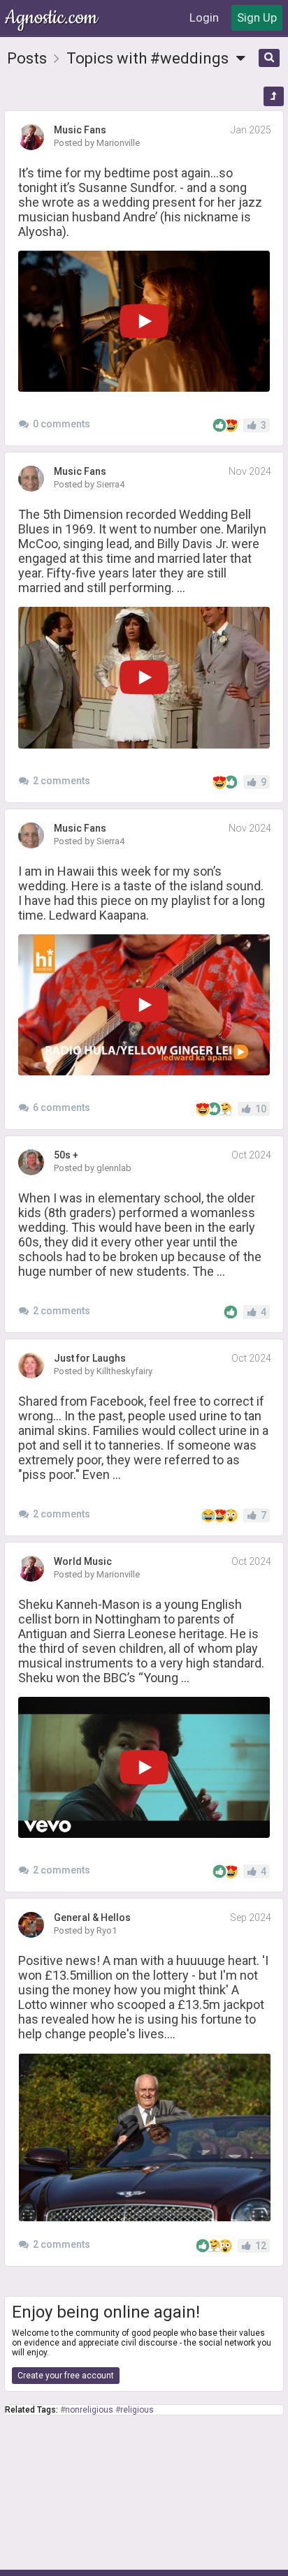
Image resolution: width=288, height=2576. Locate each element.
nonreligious (89, 2410)
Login (204, 17)
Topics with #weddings (149, 58)
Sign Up (257, 17)
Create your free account (66, 2376)
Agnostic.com (52, 18)
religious (137, 2410)
